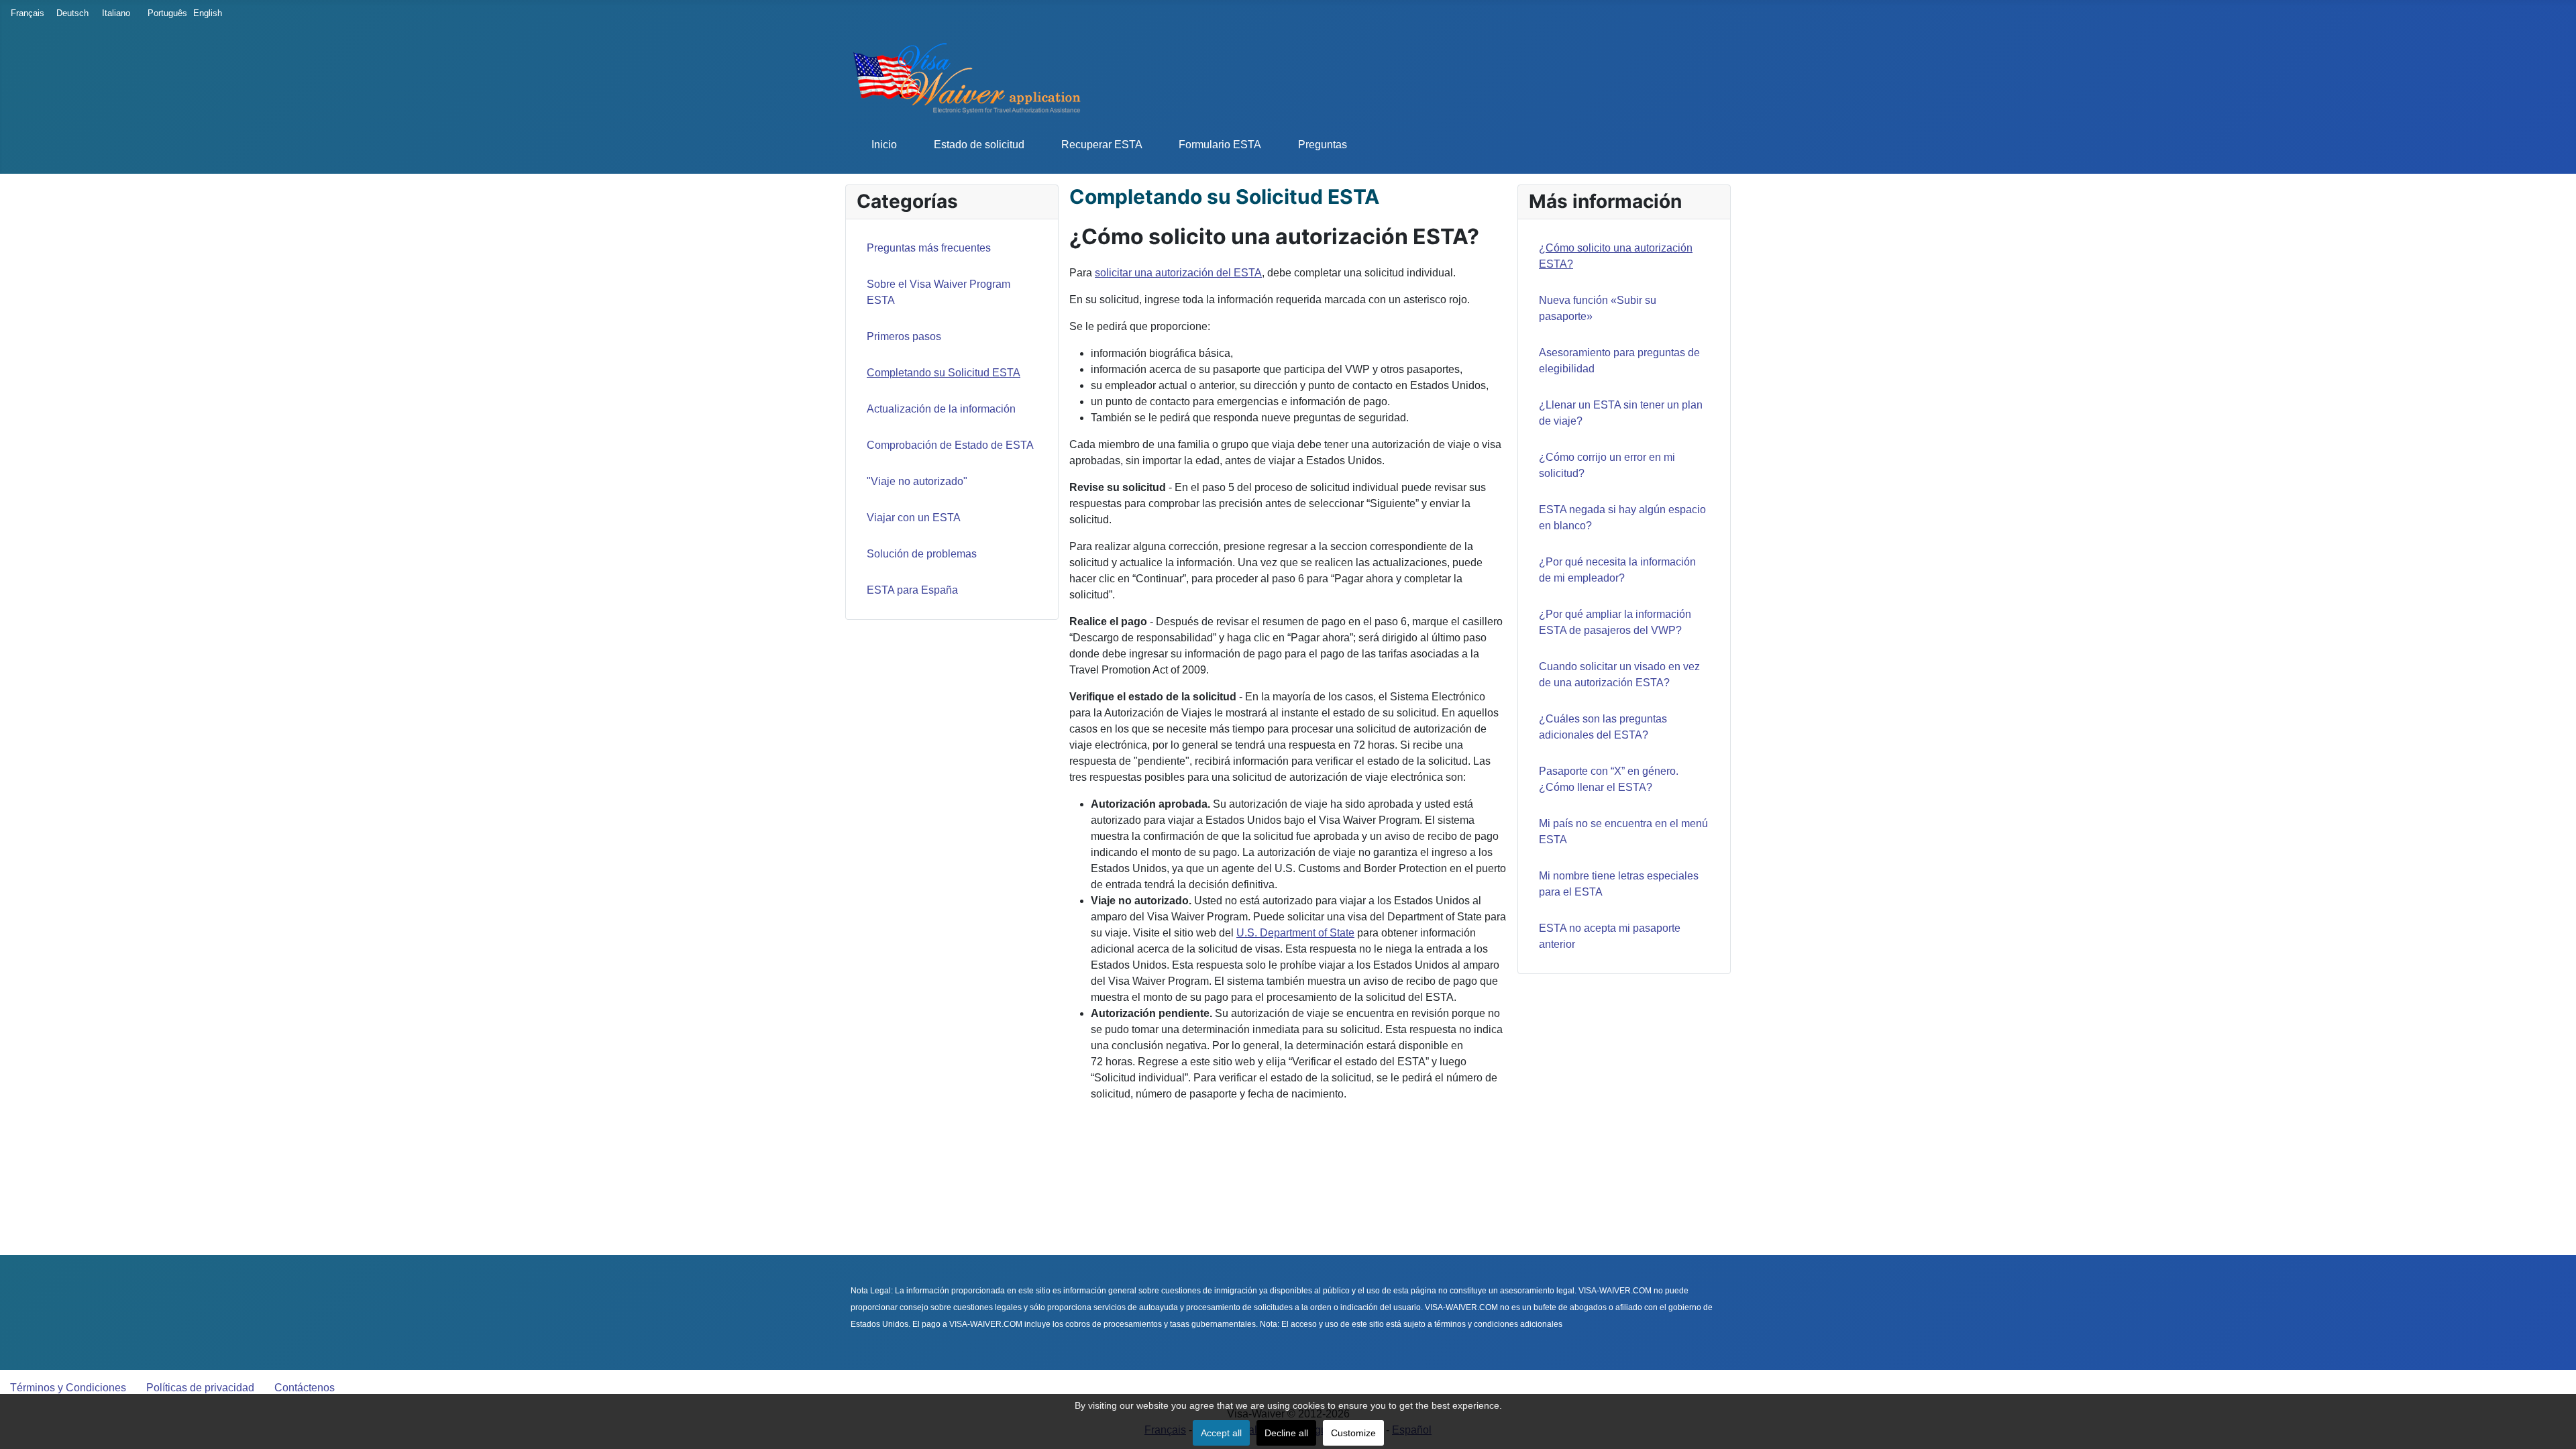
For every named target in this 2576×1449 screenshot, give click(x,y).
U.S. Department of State (1295, 933)
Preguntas (1323, 145)
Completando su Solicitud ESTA (944, 373)
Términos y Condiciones (68, 1388)
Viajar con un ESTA (914, 518)
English (207, 13)
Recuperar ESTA (1102, 145)
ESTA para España (912, 590)
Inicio (884, 145)
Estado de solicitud (979, 145)
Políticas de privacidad (200, 1388)
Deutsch (70, 13)
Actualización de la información (941, 409)
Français (24, 13)
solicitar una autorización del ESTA (1178, 273)
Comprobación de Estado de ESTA (950, 445)
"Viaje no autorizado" (917, 481)
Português (161, 13)
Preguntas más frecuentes (929, 248)
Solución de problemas (922, 554)
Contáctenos (305, 1388)
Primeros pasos (904, 336)
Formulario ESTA (1220, 145)
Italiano (115, 13)
